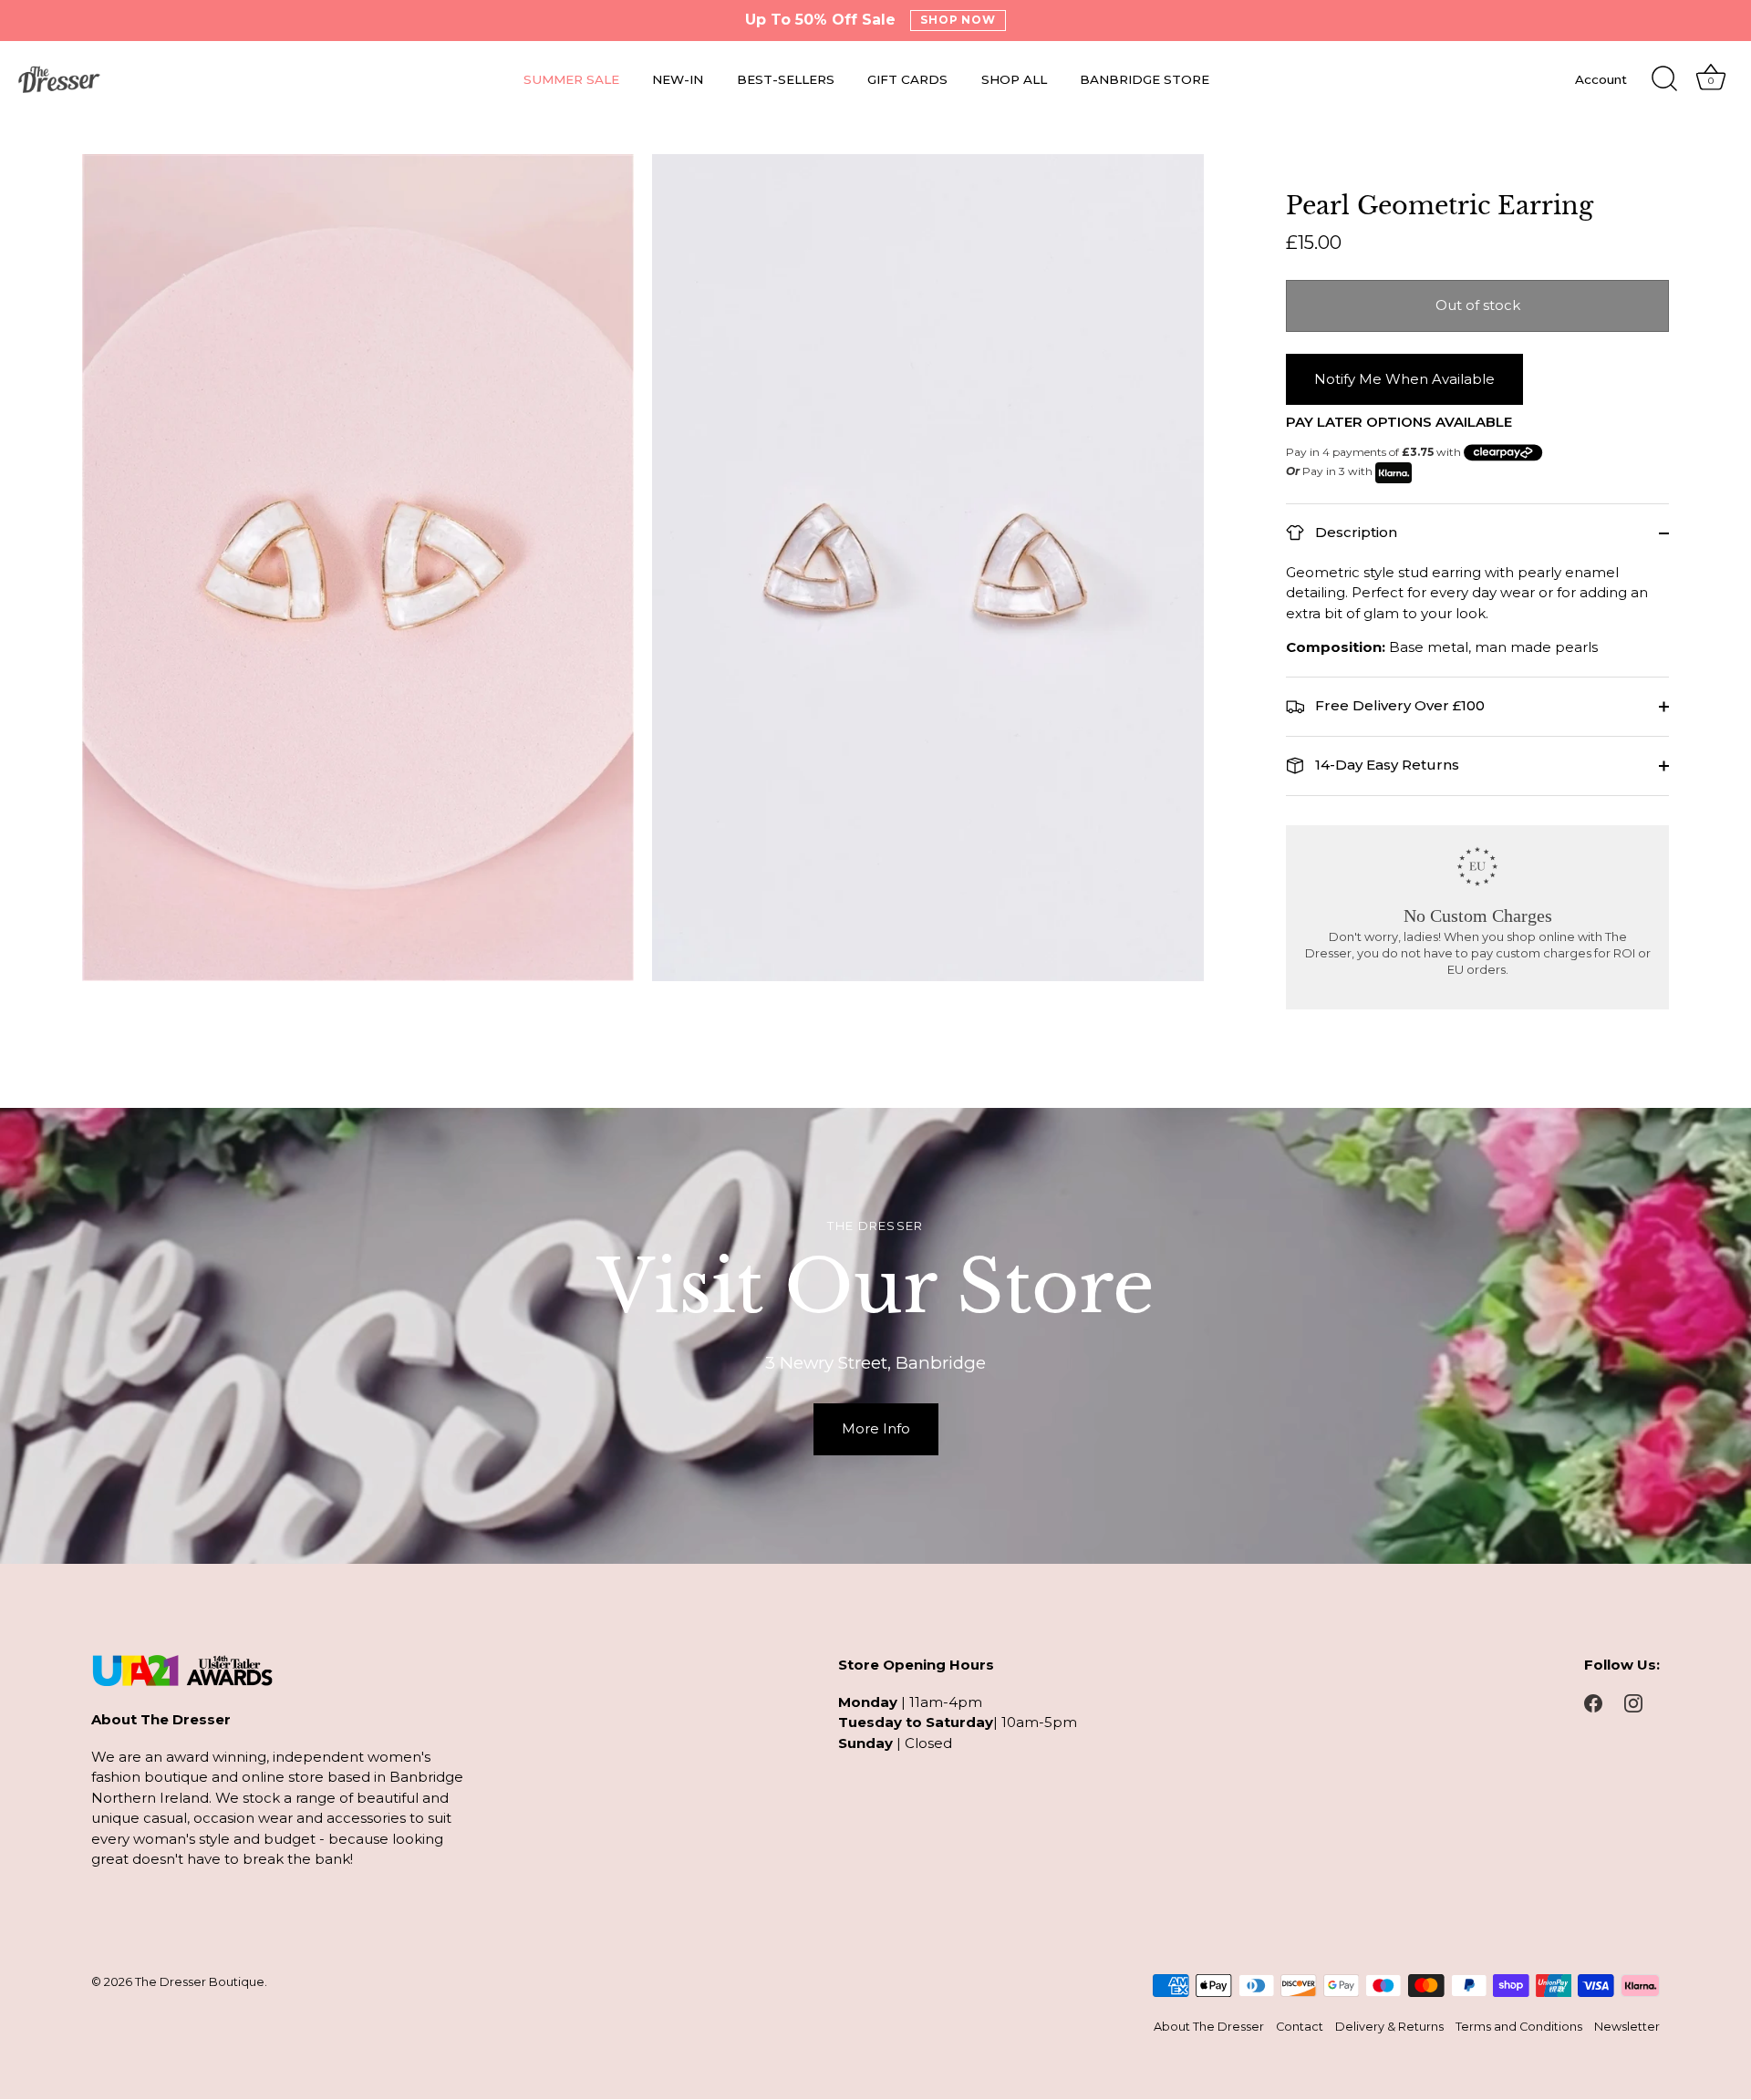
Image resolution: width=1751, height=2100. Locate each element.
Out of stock (1478, 305)
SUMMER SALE (571, 79)
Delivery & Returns (1389, 2028)
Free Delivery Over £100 (1398, 705)
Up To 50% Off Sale (820, 20)
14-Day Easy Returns (1385, 765)
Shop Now (958, 20)
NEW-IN (678, 79)
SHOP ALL (1014, 79)
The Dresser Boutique (200, 1982)
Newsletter (1627, 2028)
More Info (876, 1428)
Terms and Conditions (1519, 2028)
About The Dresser (1209, 2028)
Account (1601, 79)
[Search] (1664, 79)
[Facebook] (1593, 1702)
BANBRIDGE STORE (1145, 79)
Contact (1300, 2028)
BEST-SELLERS (786, 79)
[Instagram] (1633, 1702)
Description (1354, 532)
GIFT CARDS (907, 79)
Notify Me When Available (1404, 379)
